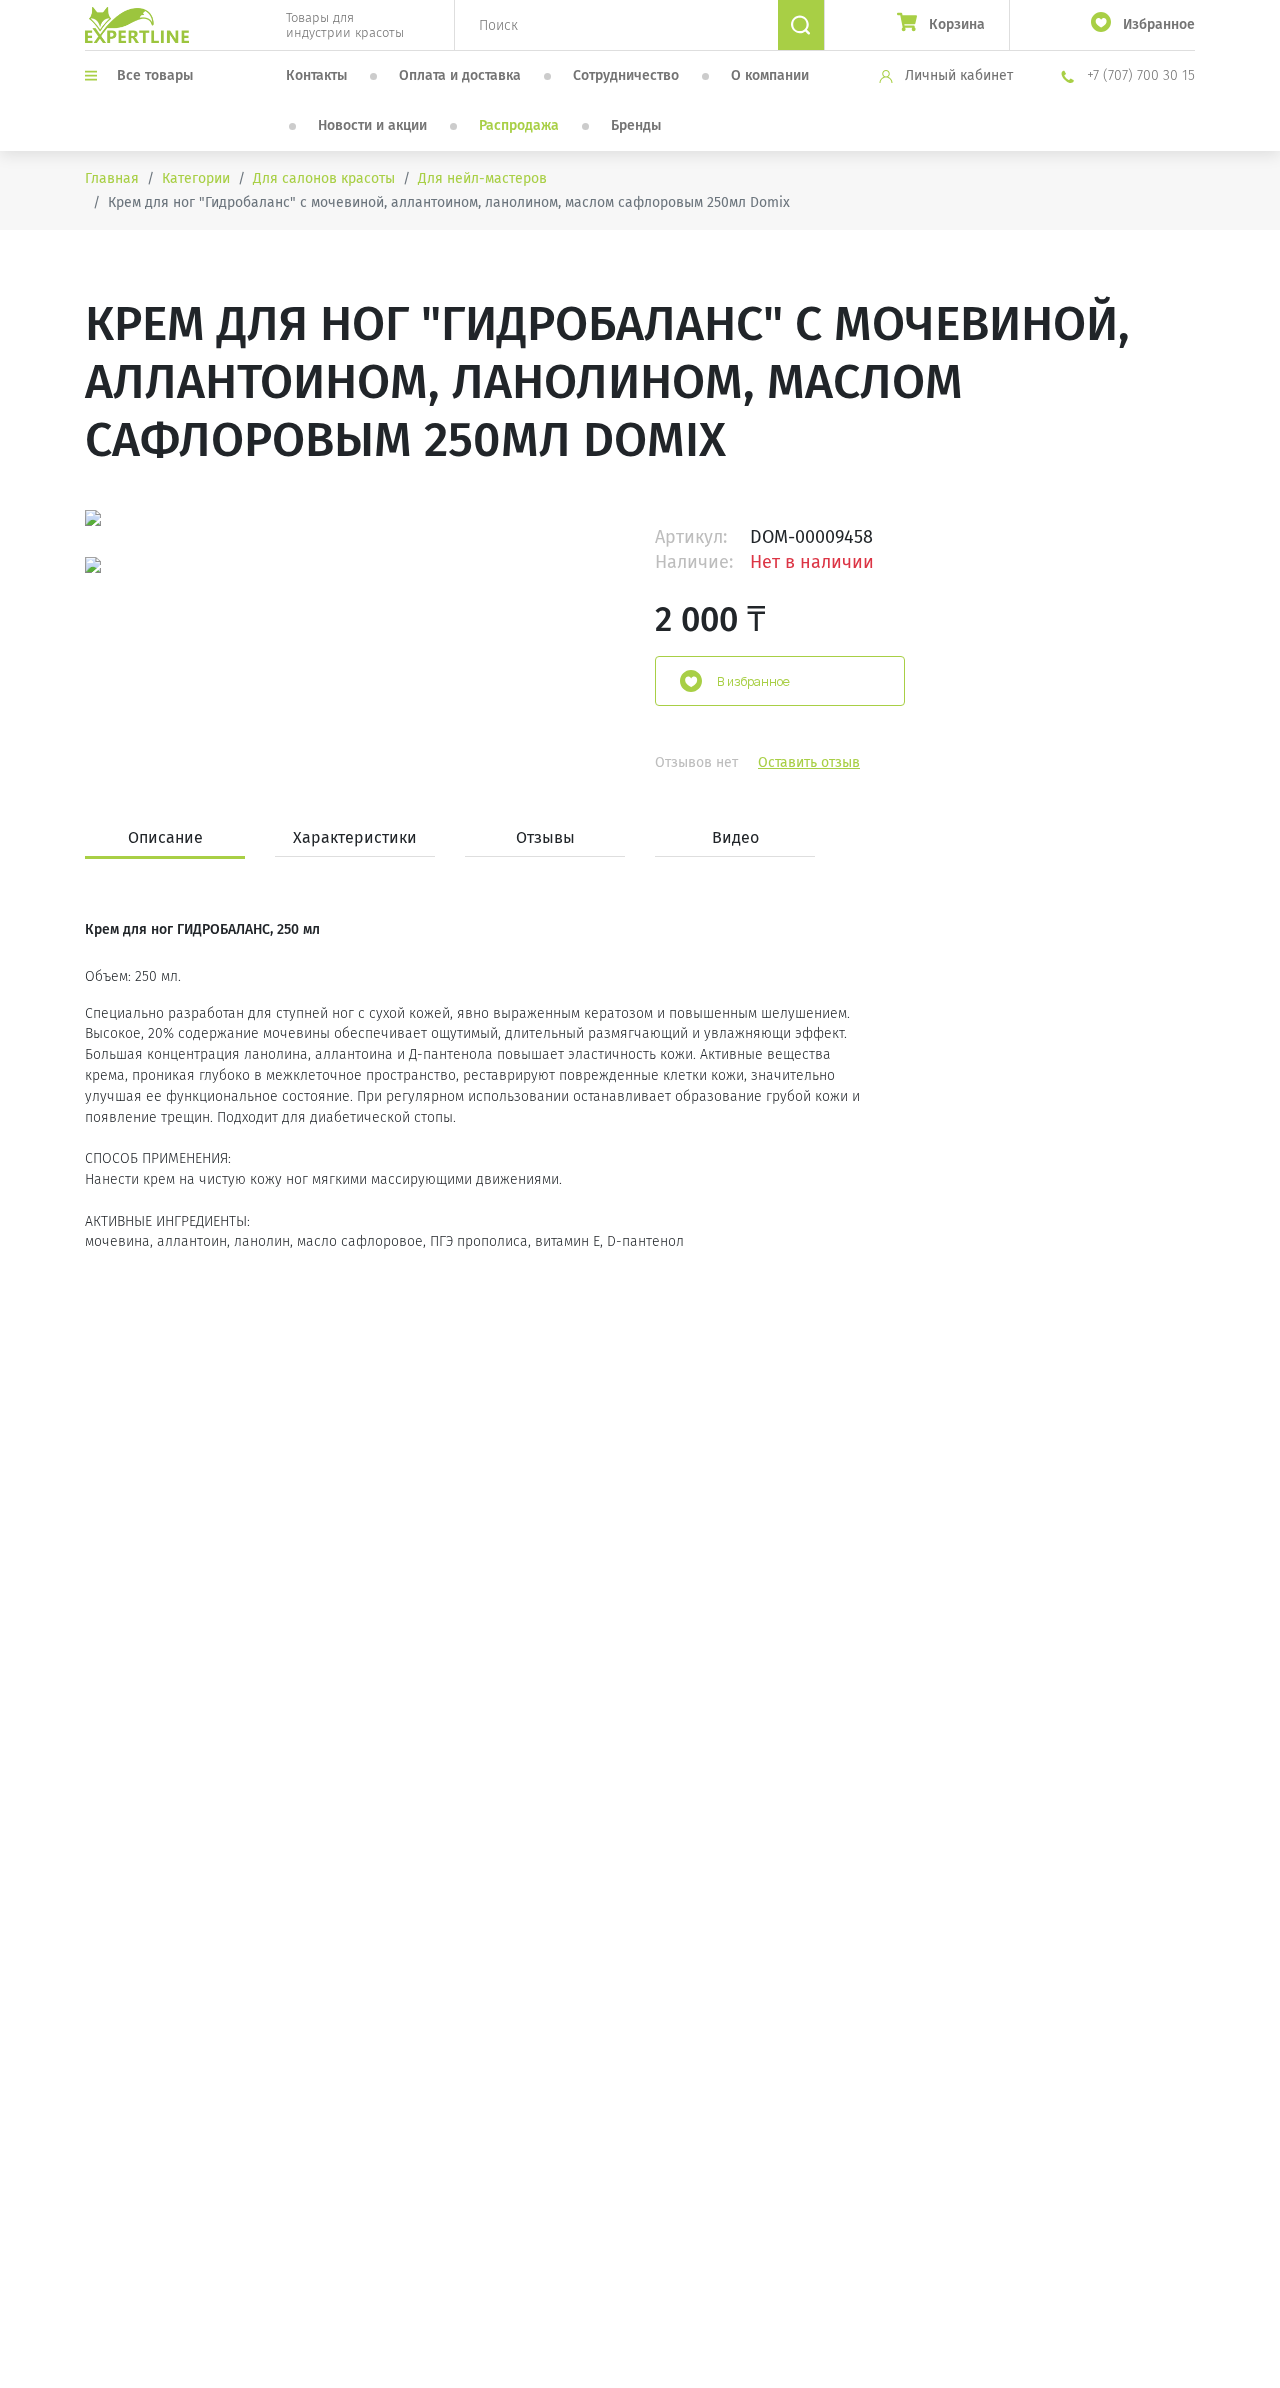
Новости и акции (372, 125)
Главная (112, 178)
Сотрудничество (626, 75)
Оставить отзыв (809, 762)
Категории (196, 178)
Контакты (316, 75)
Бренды (636, 125)
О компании (770, 75)
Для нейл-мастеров (482, 178)
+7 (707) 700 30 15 (1139, 75)
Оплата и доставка (460, 75)
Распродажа (519, 125)
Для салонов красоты (324, 178)
